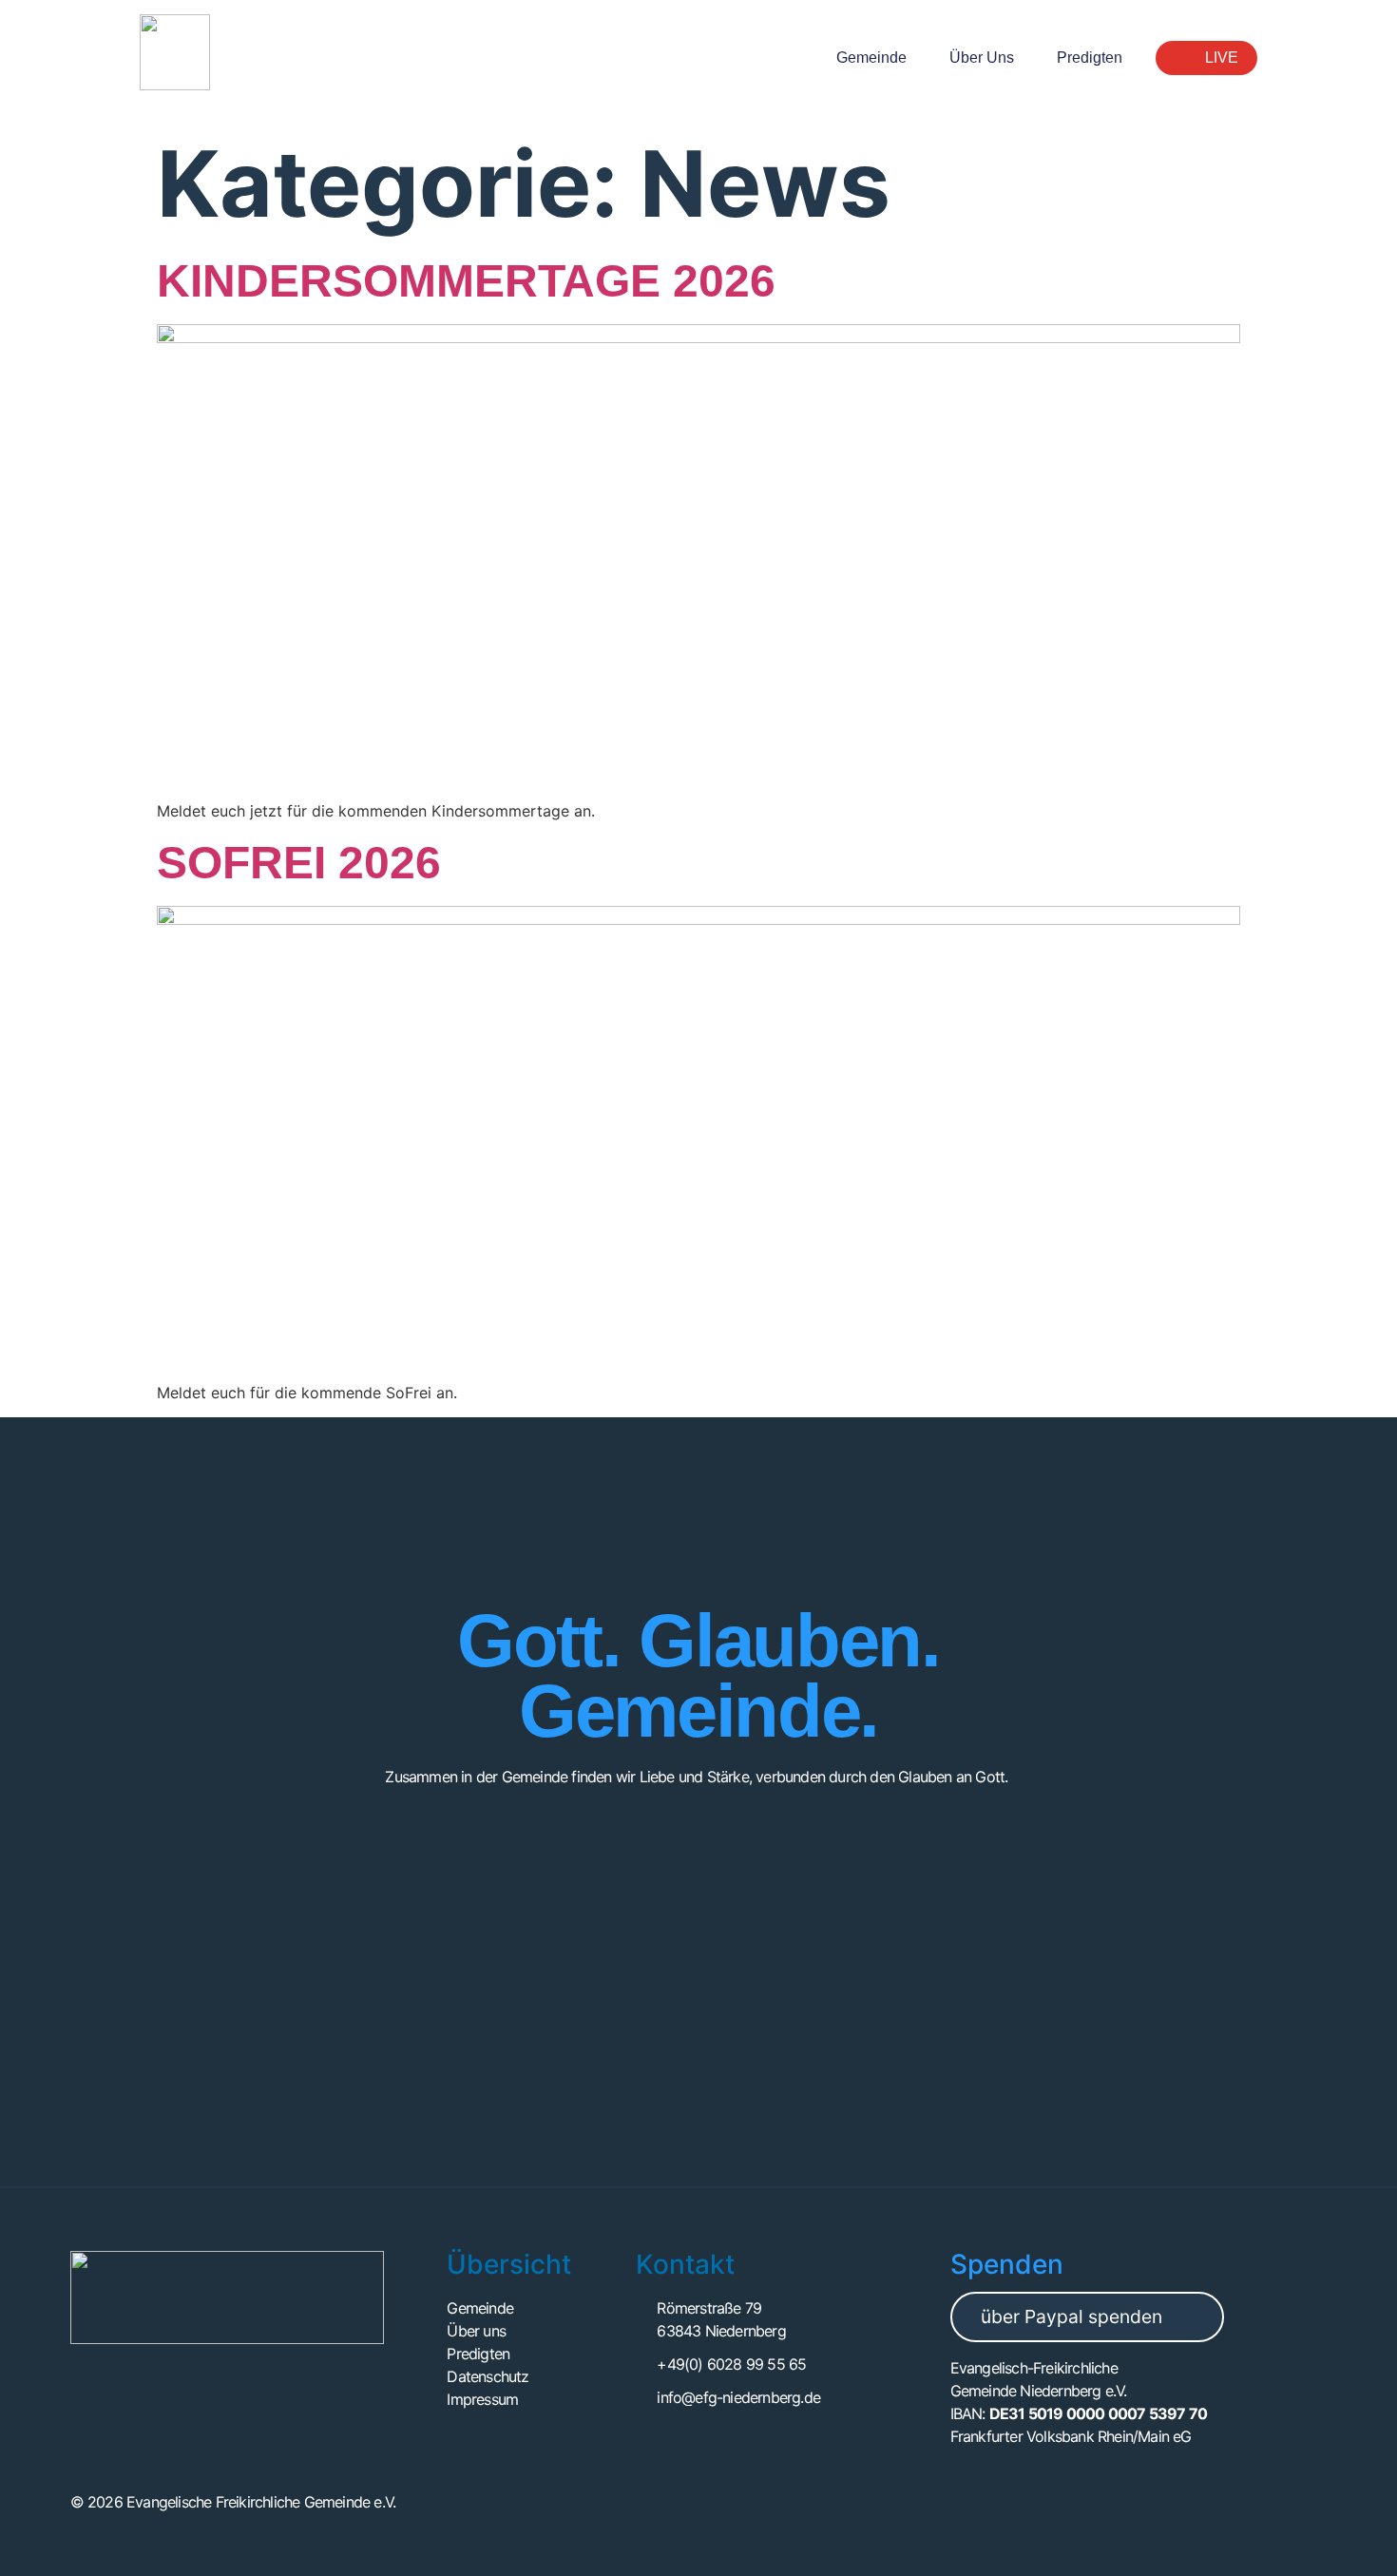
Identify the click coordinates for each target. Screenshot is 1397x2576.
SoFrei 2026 (299, 863)
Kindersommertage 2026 (466, 281)
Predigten (1090, 58)
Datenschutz (488, 2376)
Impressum (482, 2399)
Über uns (982, 58)
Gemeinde (871, 58)
